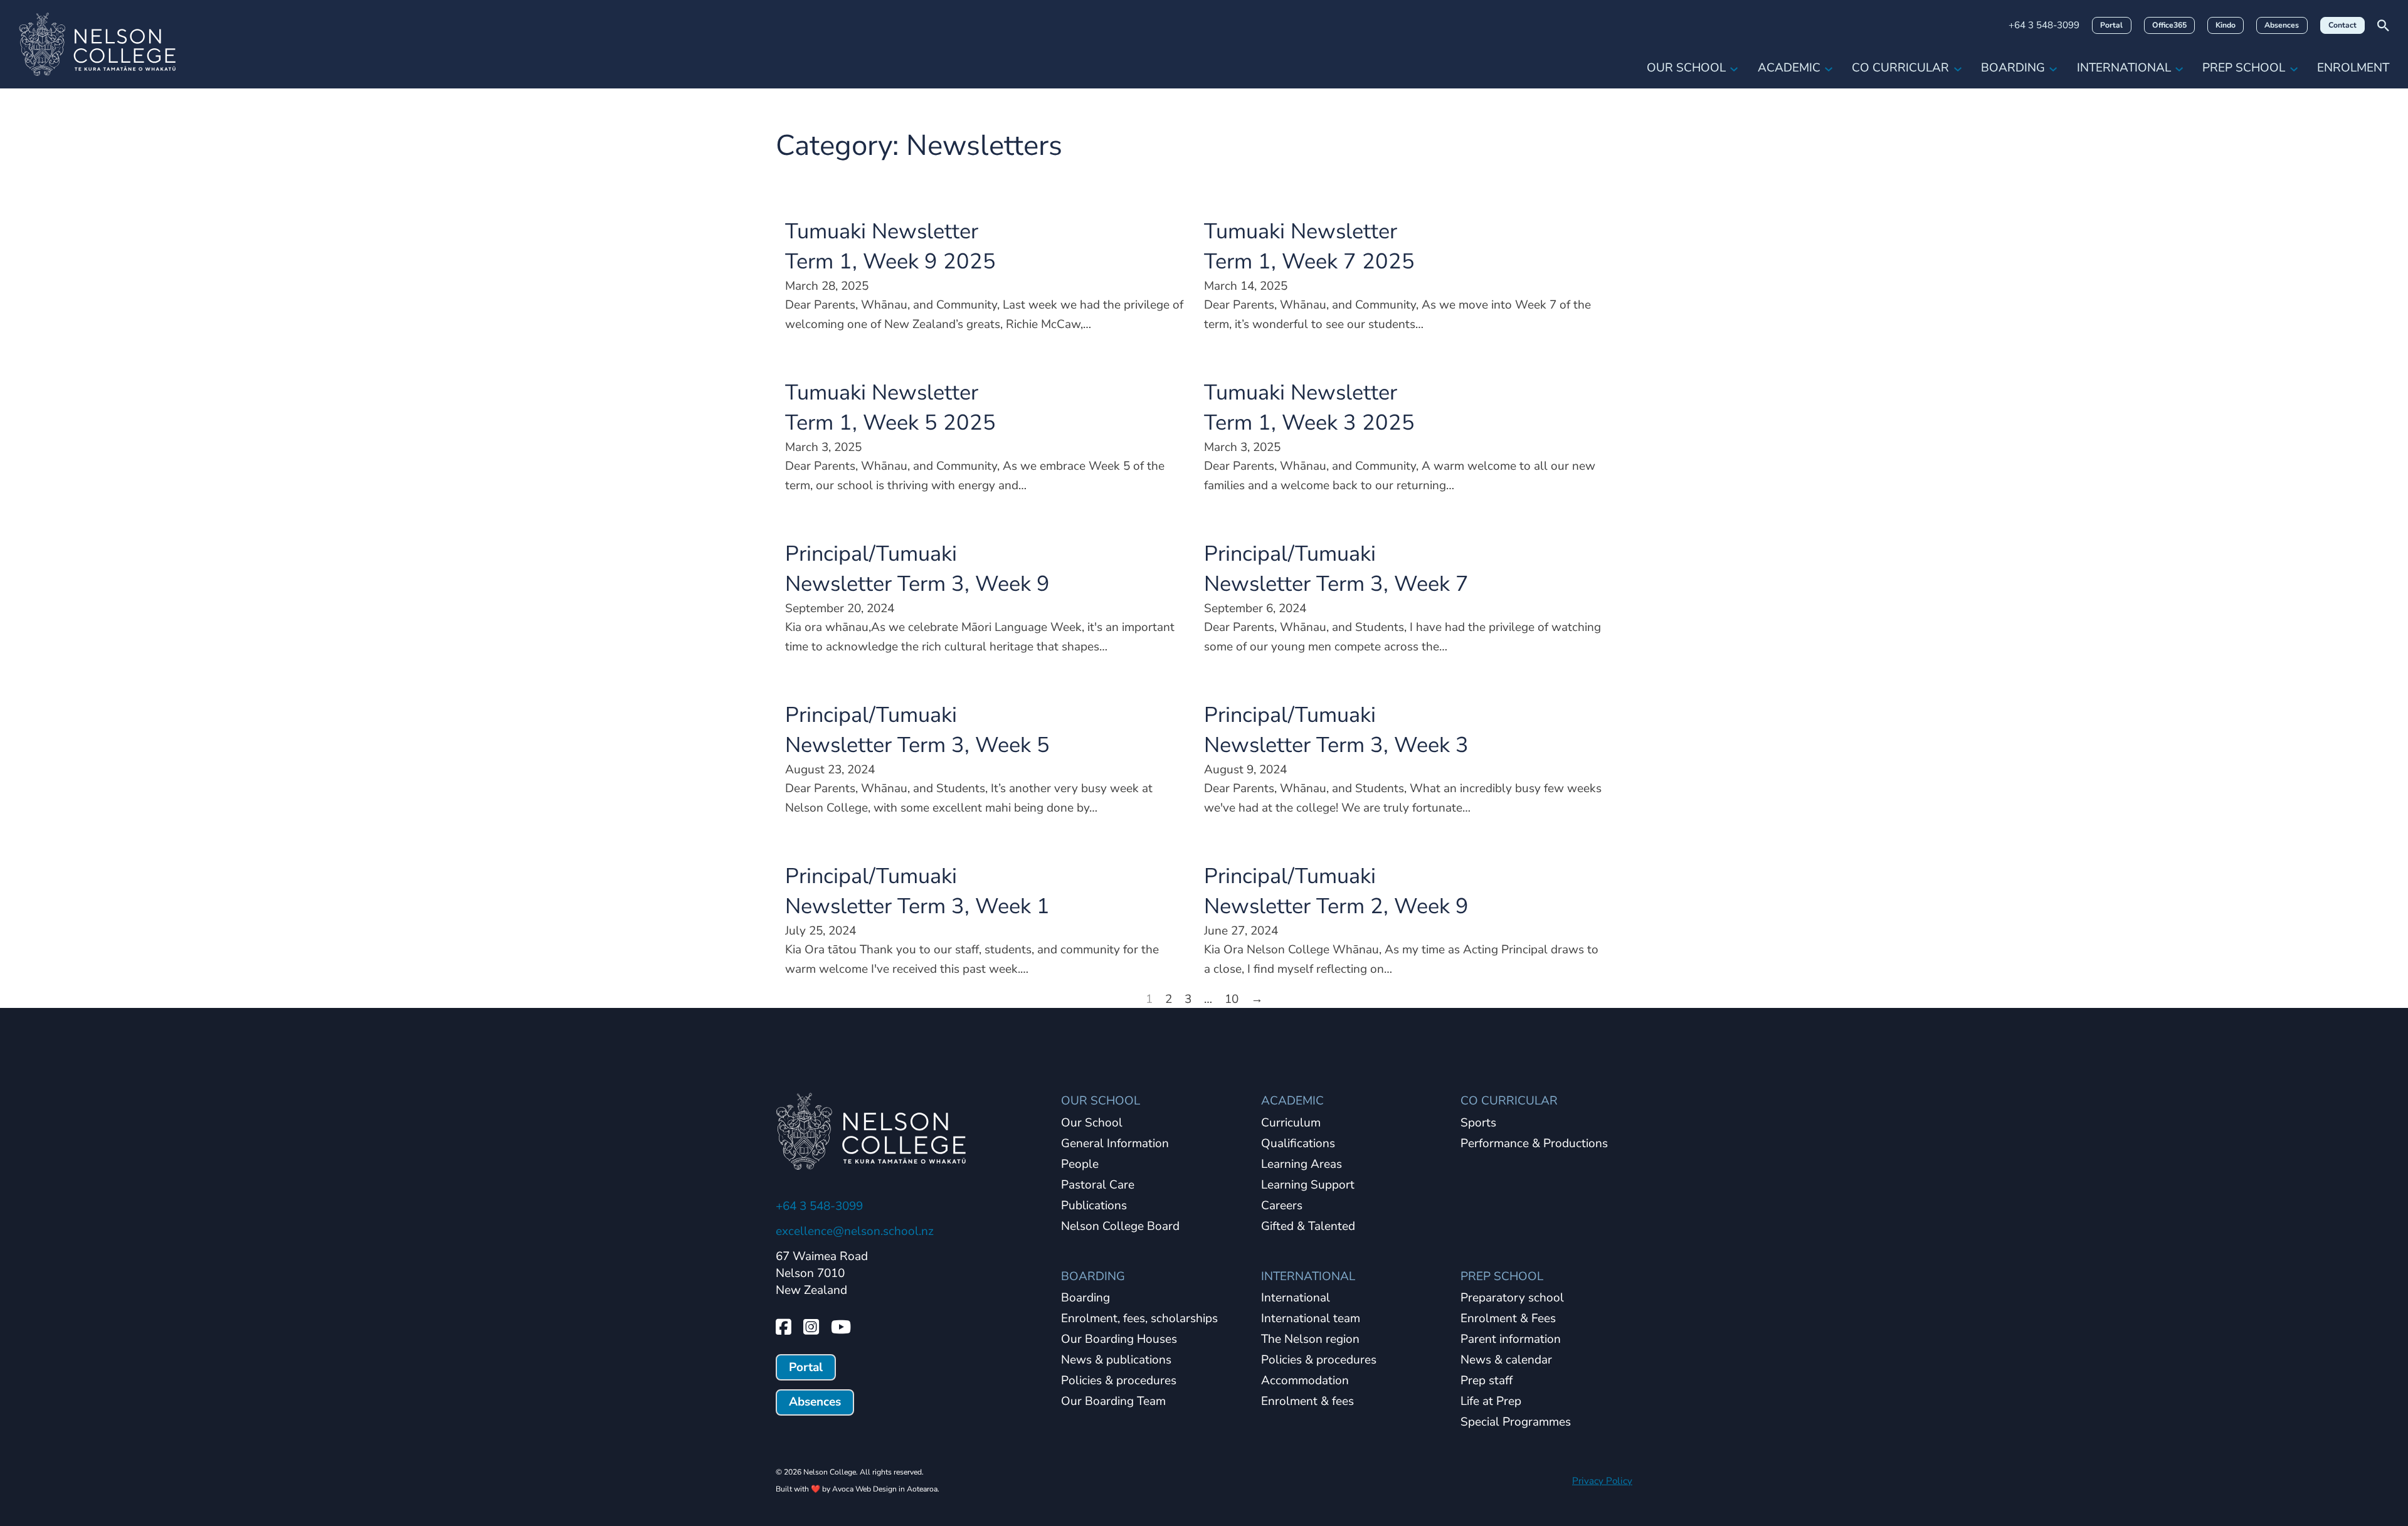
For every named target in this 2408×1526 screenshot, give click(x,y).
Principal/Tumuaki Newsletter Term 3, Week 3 (1336, 730)
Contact (2342, 25)
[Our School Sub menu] (1734, 68)
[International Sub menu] (2179, 68)
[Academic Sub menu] (1829, 68)
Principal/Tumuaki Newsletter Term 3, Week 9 (917, 569)
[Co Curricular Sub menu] (1958, 68)
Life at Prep (1491, 1402)
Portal (2111, 25)
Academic (1789, 68)
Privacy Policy (1602, 1481)
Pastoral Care (1098, 1185)
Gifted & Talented (1308, 1227)
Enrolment (2353, 68)
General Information (1115, 1144)
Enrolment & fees (1307, 1402)
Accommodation (1305, 1381)
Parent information (1511, 1340)
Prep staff (1487, 1381)
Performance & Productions (1534, 1144)
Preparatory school (1512, 1298)
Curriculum (1291, 1123)
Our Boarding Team (1113, 1402)
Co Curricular (1900, 68)
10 (1232, 999)
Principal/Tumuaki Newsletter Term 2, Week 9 (1336, 891)
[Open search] (2383, 25)
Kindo (2226, 25)
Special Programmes (1516, 1423)
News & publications (1116, 1360)
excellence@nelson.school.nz (855, 1231)
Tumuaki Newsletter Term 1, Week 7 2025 (1309, 246)
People (1080, 1165)
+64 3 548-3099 (2044, 25)
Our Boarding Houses (1119, 1340)
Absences (2282, 25)
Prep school (2244, 68)
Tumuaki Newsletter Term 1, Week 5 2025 (890, 407)
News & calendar (1506, 1360)
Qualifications (1298, 1144)
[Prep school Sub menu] (2294, 68)
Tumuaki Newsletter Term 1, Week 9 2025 (890, 246)
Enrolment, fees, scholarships (1139, 1319)
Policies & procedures (1119, 1381)
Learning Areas (1302, 1165)
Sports (1478, 1123)
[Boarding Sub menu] (2053, 68)
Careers (1282, 1206)
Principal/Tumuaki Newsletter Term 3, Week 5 (917, 730)
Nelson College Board (1120, 1227)
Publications (1094, 1206)
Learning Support (1308, 1185)
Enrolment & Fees (1508, 1319)
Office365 (2169, 25)
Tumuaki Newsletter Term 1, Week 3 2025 (1309, 407)
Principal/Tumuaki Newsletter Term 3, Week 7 (1336, 569)
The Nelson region (1310, 1340)
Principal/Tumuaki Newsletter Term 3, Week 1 (917, 891)
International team (1311, 1319)
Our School (1686, 68)
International (2124, 68)
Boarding (2013, 68)
